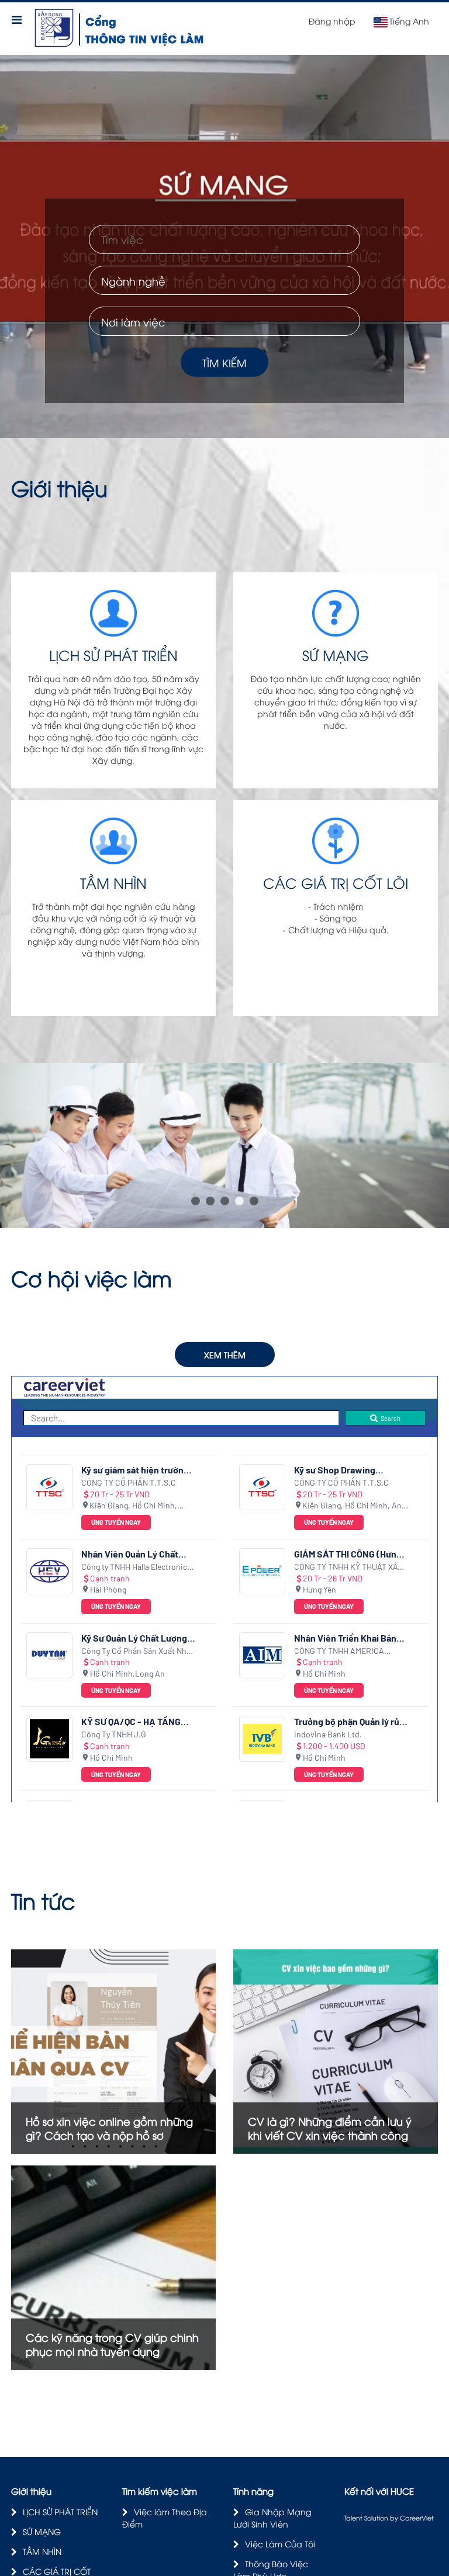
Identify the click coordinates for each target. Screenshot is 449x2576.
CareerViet (417, 2517)
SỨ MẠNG (42, 2531)
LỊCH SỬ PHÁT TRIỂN (60, 2511)
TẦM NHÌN (42, 2551)
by (395, 2517)
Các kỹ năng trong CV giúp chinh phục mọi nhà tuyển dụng (112, 2344)
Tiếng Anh (409, 21)
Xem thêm (225, 1355)
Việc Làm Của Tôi (280, 2544)
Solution (377, 2517)
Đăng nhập (332, 21)
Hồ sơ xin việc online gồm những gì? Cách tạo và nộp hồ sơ (109, 2128)
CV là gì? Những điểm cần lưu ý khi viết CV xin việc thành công (330, 2128)
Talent (354, 2517)
